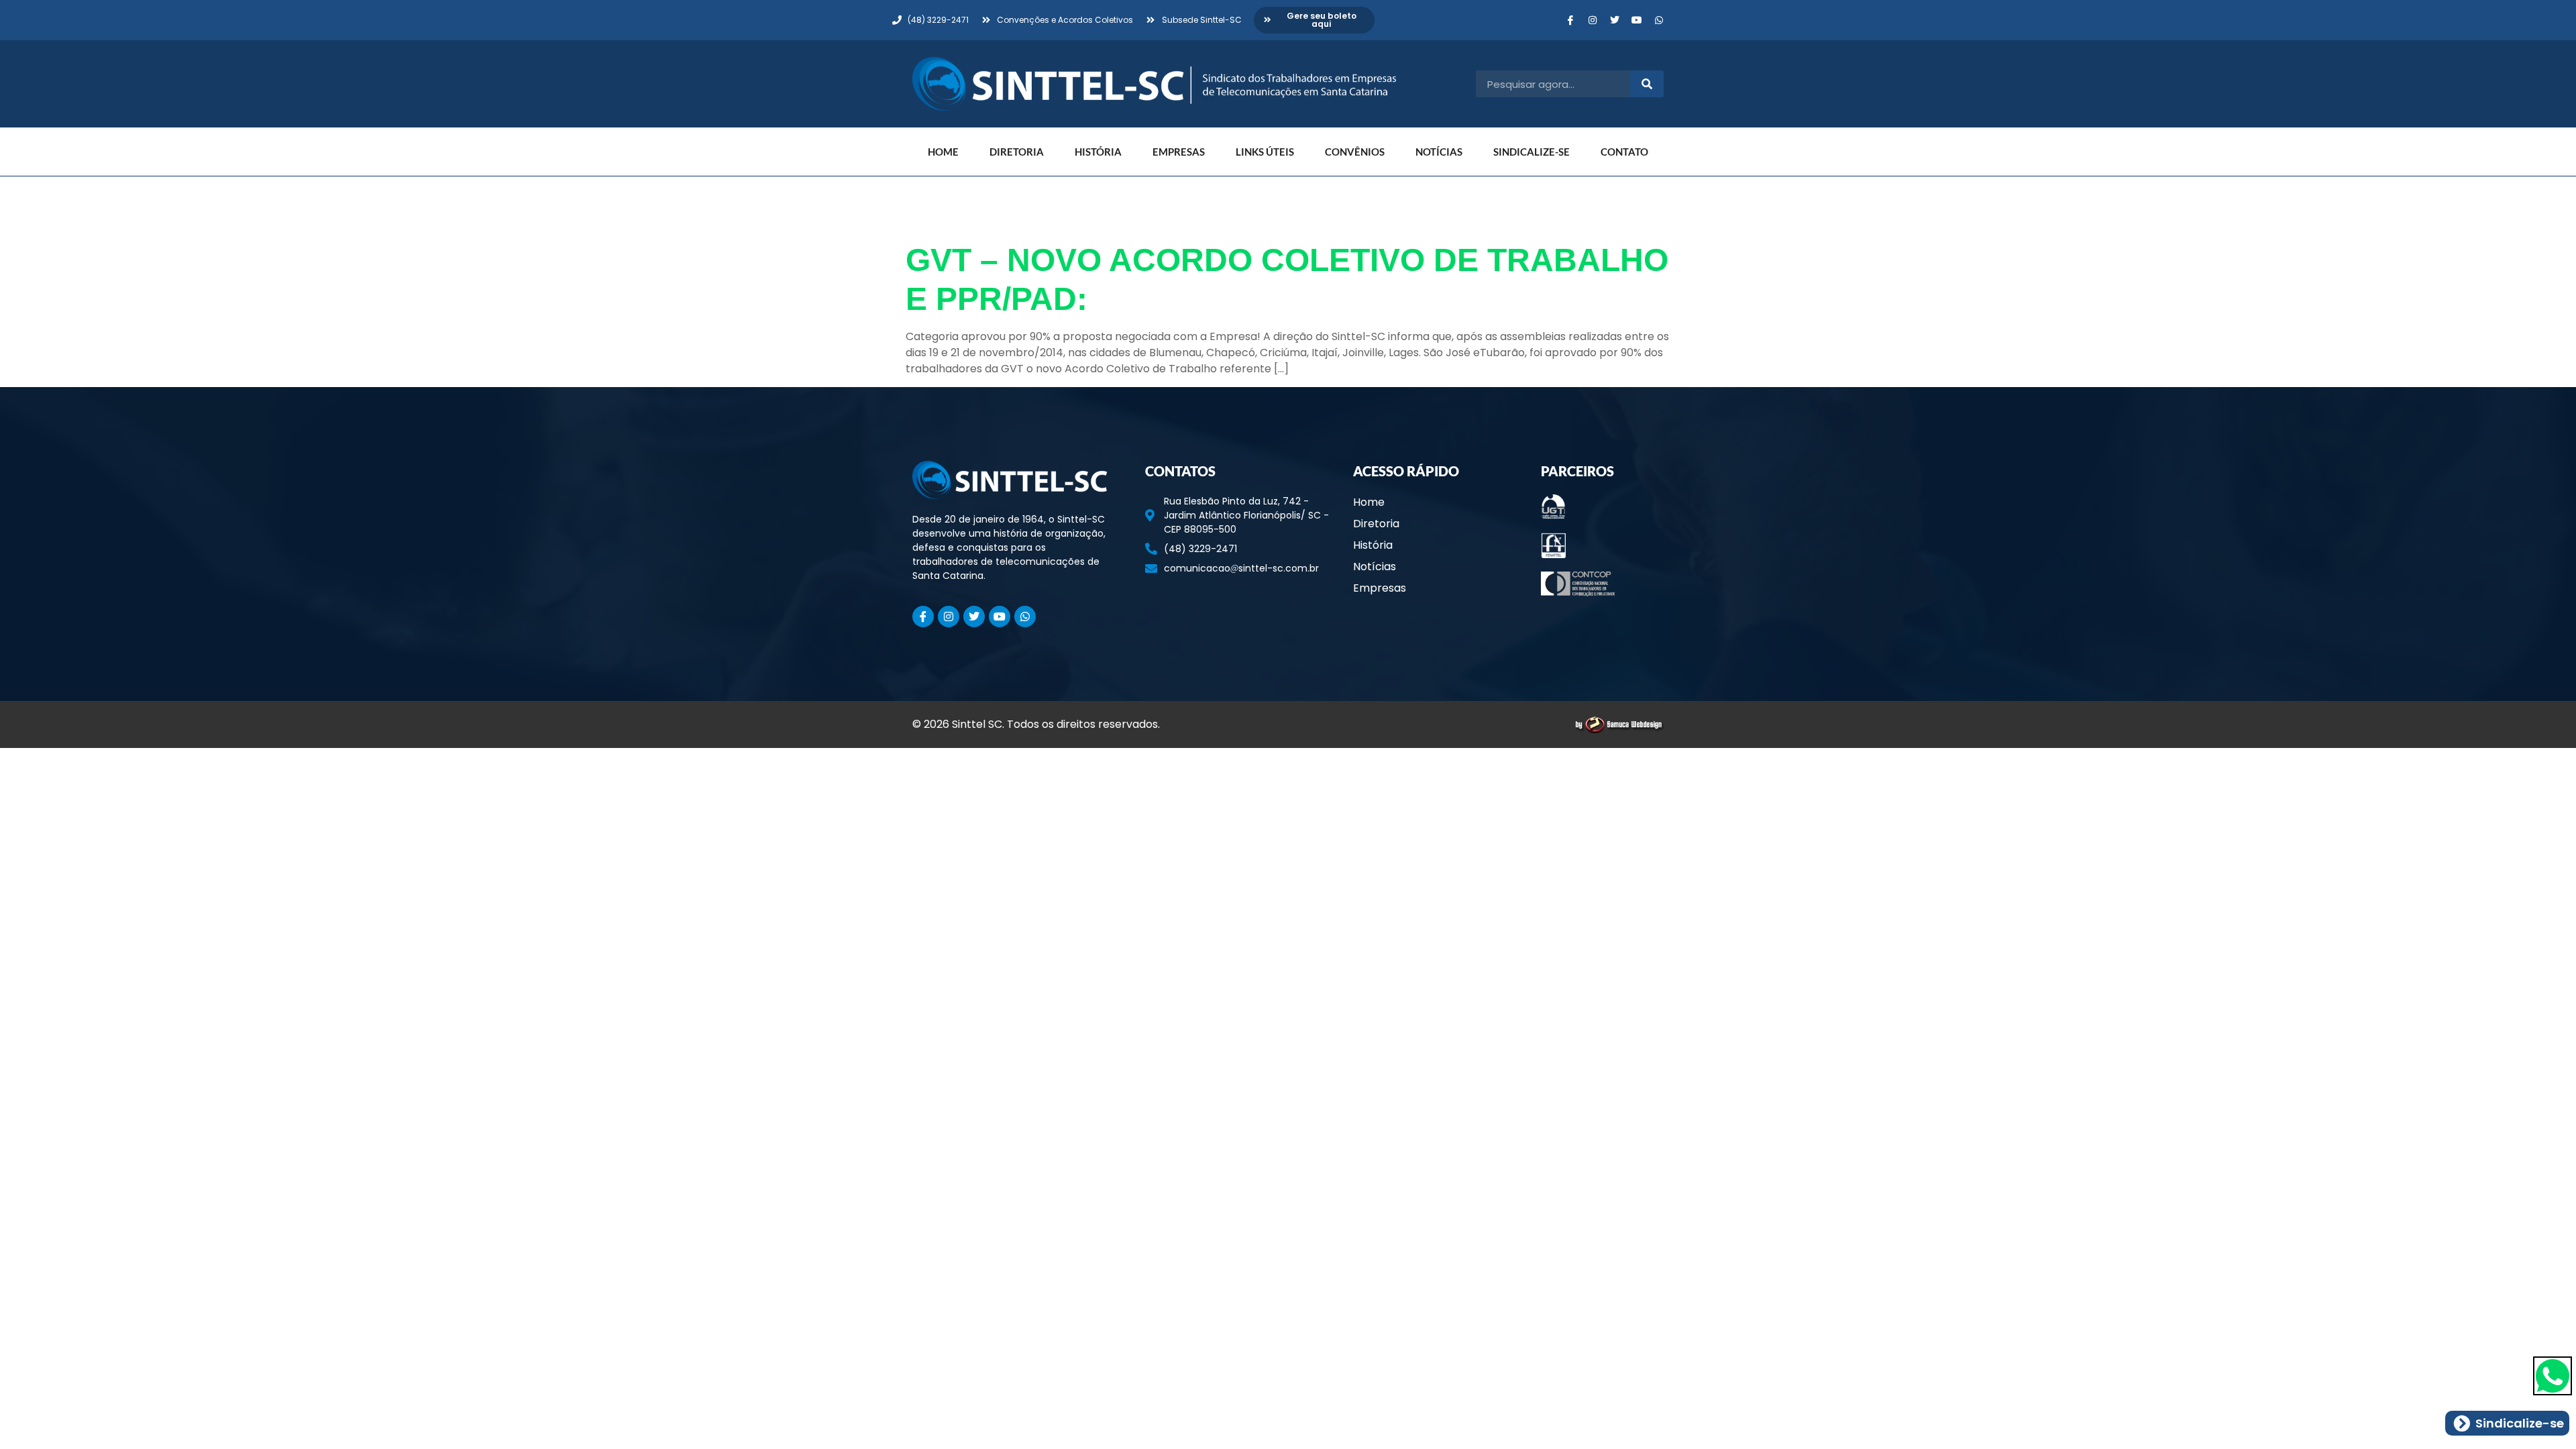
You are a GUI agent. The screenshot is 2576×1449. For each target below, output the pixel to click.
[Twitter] (1615, 20)
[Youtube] (1637, 20)
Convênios (1355, 152)
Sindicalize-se (1532, 152)
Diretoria (1017, 152)
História (1098, 152)
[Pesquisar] (1647, 84)
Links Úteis (1265, 152)
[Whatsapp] (1659, 20)
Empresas (1179, 152)
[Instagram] (1593, 20)
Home (943, 152)
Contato (1624, 152)
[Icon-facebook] (1570, 20)
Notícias (1439, 152)
